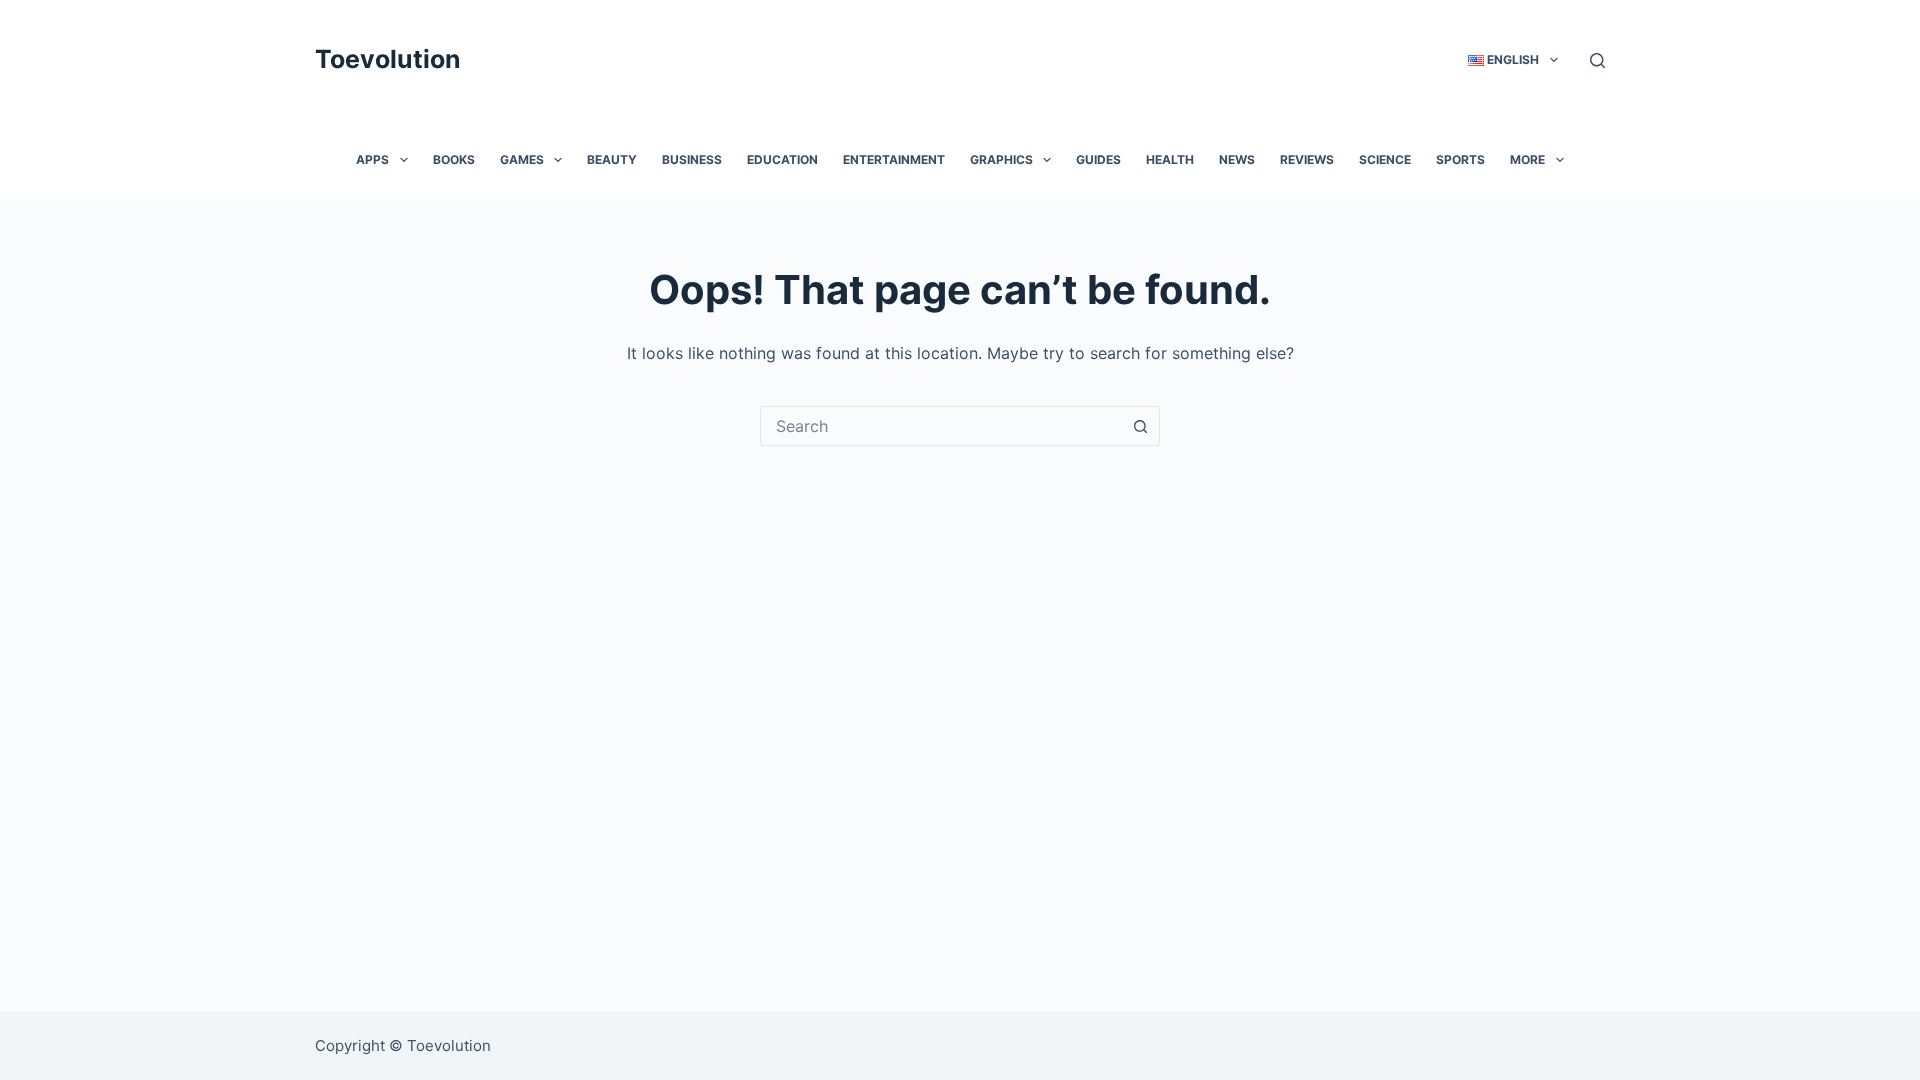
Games (522, 159)
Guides (1098, 159)
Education (782, 159)
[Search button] (1140, 426)
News (1237, 159)
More (1527, 159)
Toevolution (388, 59)
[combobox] (941, 426)
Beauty (612, 159)
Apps (372, 159)
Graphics (1001, 159)
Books (454, 159)
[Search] (1597, 60)
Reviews (1307, 159)
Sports (1460, 159)
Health (1170, 159)
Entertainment (894, 159)
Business (692, 159)
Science (1385, 159)
